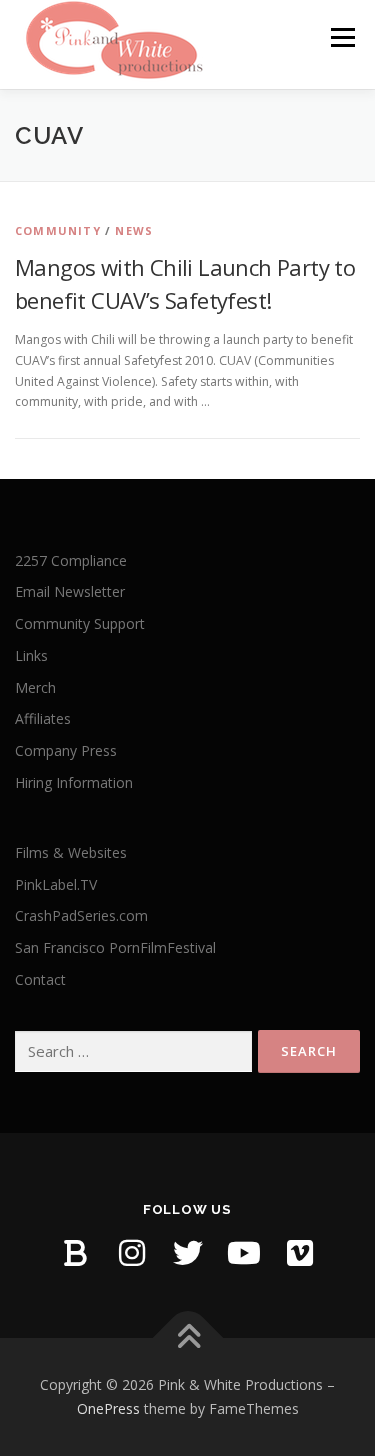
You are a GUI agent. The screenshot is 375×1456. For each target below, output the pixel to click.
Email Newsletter (70, 591)
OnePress (108, 1408)
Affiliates (43, 718)
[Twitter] (188, 1253)
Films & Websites (71, 852)
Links (31, 655)
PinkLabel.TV (56, 884)
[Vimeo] (300, 1253)
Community (58, 230)
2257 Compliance (71, 560)
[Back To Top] (187, 1338)
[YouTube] (244, 1253)
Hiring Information (74, 782)
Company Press (66, 750)
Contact (40, 979)
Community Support (80, 623)
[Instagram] (132, 1253)
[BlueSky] (76, 1253)
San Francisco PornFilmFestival (115, 947)
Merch (35, 687)
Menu (341, 37)
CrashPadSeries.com (81, 915)
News (134, 230)
